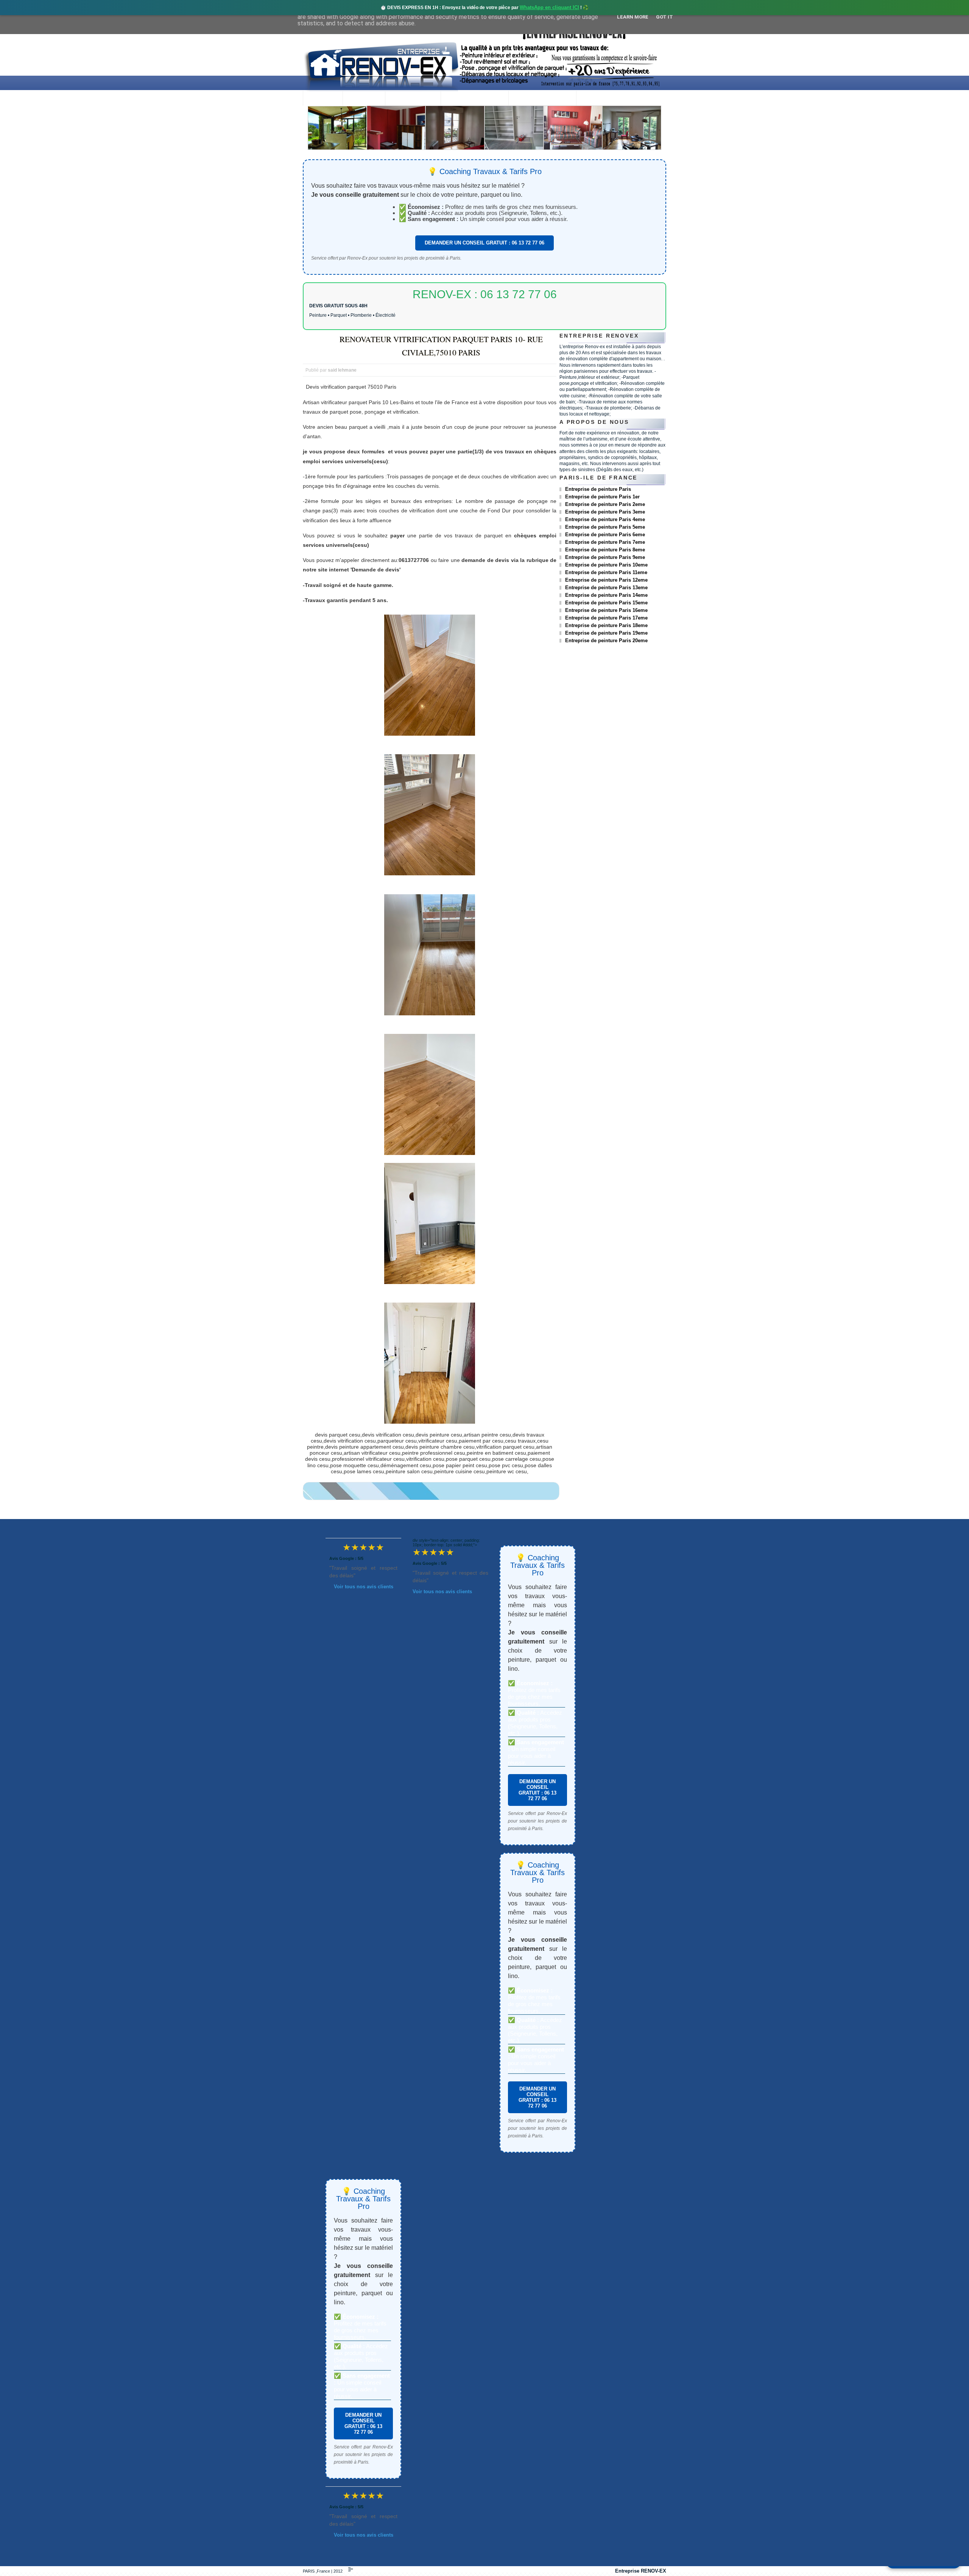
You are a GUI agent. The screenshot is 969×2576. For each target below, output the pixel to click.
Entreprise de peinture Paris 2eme (605, 504)
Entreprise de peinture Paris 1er (602, 497)
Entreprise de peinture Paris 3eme (605, 512)
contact (597, 99)
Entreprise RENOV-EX (641, 2571)
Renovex (364, 99)
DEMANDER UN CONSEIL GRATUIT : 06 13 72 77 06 (484, 243)
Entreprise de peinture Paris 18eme (606, 625)
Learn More (633, 17)
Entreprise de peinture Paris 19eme (606, 633)
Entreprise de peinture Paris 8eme (605, 550)
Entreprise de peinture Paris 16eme (606, 610)
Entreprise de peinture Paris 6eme (605, 535)
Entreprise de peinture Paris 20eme (606, 640)
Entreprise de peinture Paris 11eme (606, 572)
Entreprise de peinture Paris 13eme (606, 588)
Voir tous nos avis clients (364, 1587)
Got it (664, 17)
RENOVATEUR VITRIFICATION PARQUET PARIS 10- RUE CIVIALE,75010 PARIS (441, 346)
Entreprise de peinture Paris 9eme (605, 557)
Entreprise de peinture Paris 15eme (606, 603)
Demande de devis (542, 99)
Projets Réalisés (474, 99)
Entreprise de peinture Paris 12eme (606, 580)
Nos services (413, 99)
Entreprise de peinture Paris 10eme (606, 565)
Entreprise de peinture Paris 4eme (605, 519)
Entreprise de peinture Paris (598, 489)
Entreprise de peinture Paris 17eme (606, 618)
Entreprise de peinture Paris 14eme (606, 595)
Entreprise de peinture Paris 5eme (605, 527)
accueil (323, 99)
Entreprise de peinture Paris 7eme (605, 542)
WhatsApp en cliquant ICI (549, 7)
